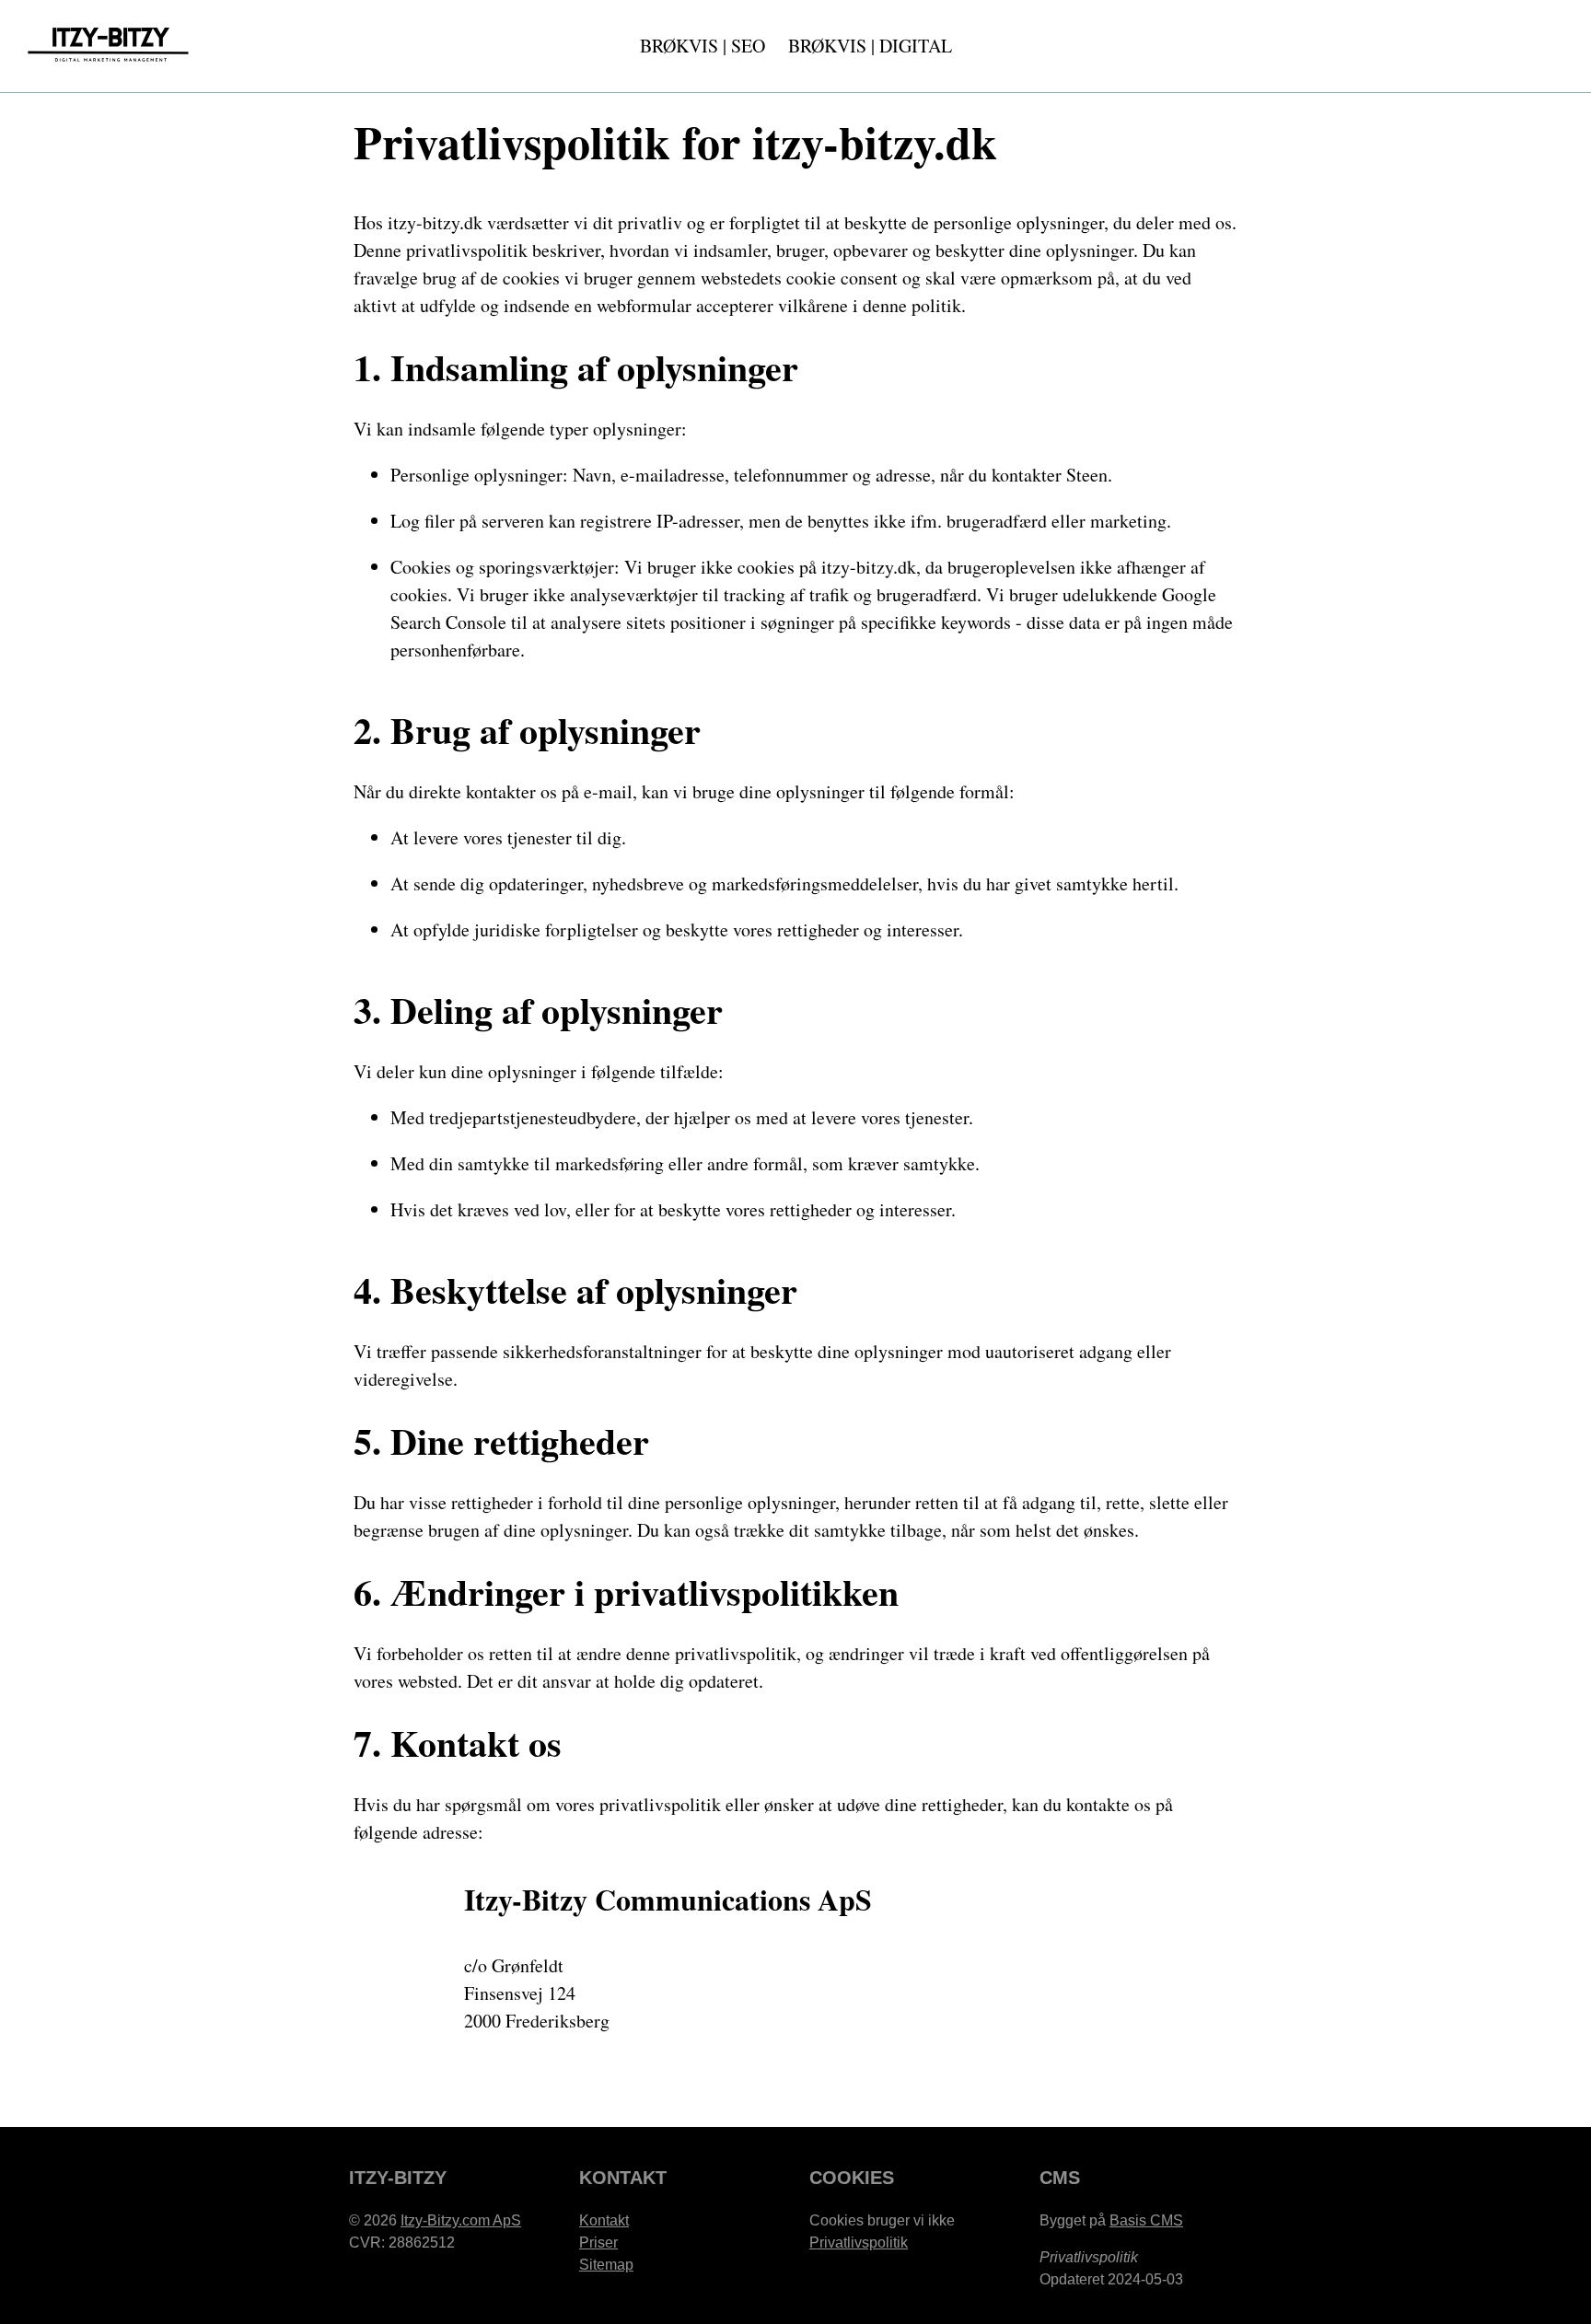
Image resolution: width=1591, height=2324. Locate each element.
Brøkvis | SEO (703, 46)
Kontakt (604, 2220)
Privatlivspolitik (859, 2243)
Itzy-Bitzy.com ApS (461, 2220)
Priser (598, 2243)
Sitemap (606, 2265)
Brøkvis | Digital (870, 46)
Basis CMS (1146, 2220)
